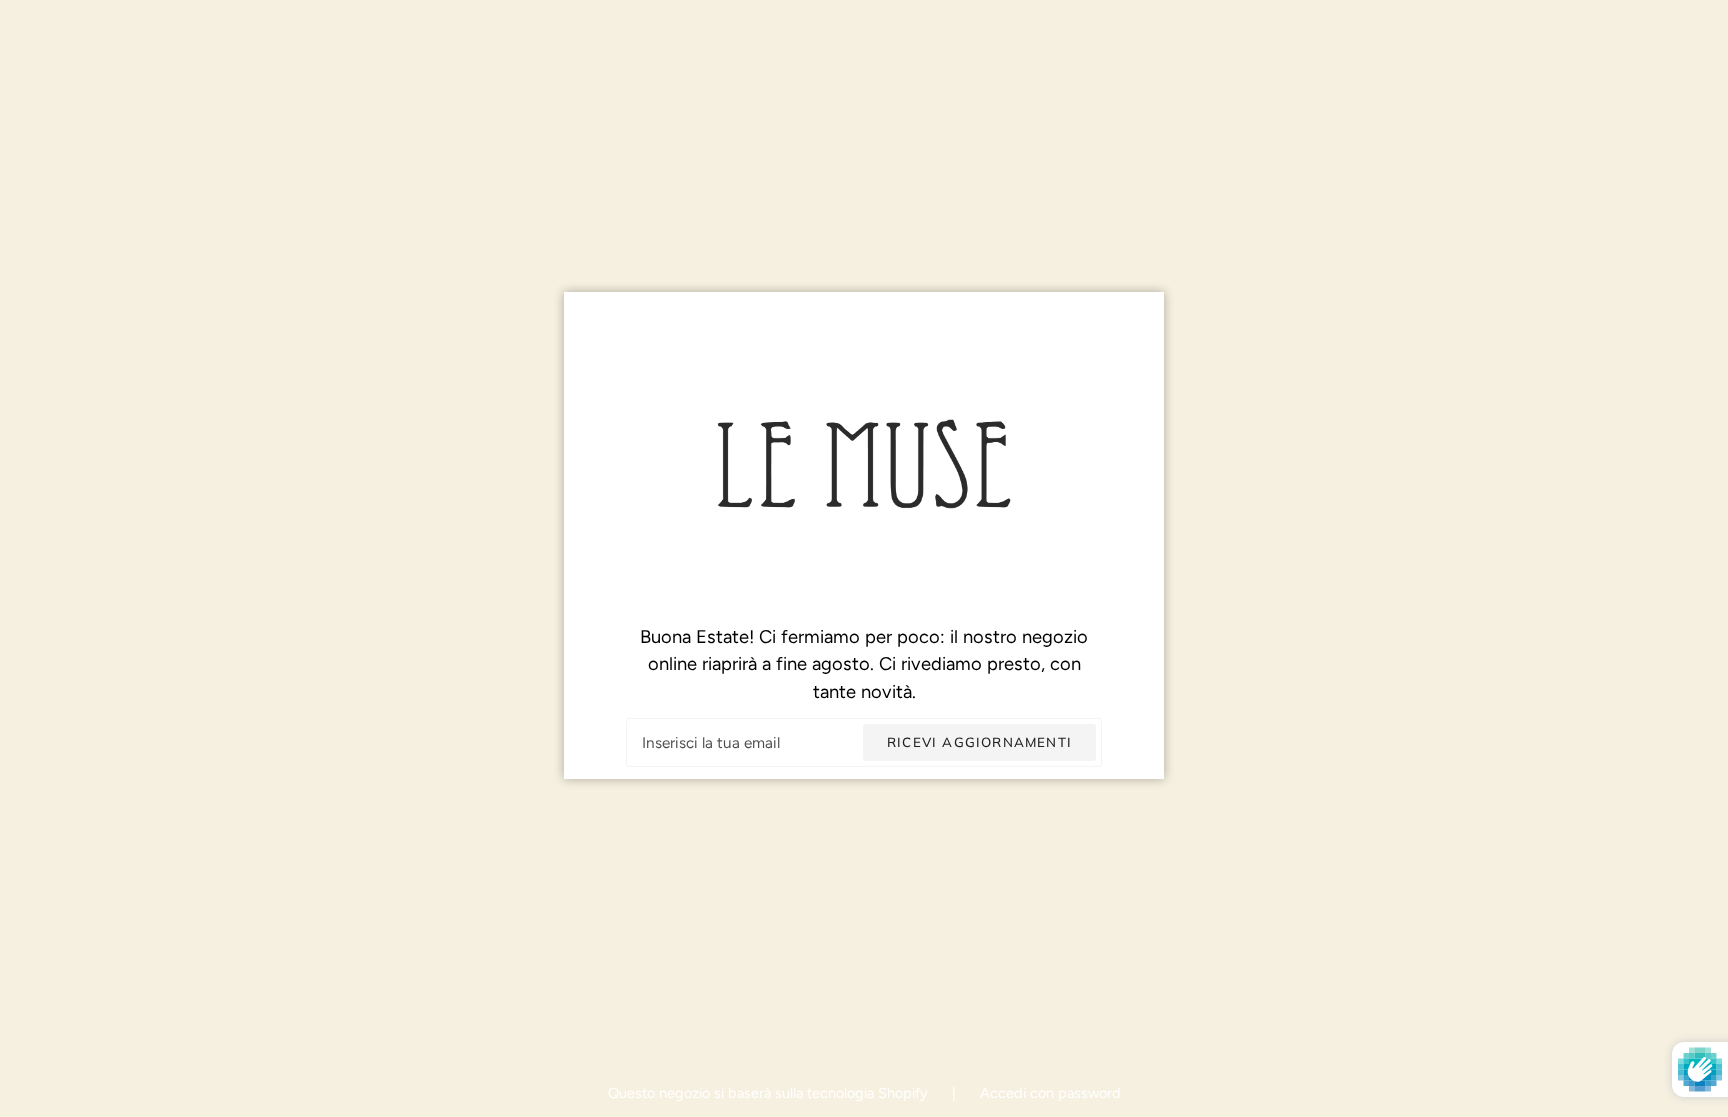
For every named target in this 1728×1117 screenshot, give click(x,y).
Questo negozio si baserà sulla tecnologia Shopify (770, 1093)
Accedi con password (1050, 1093)
